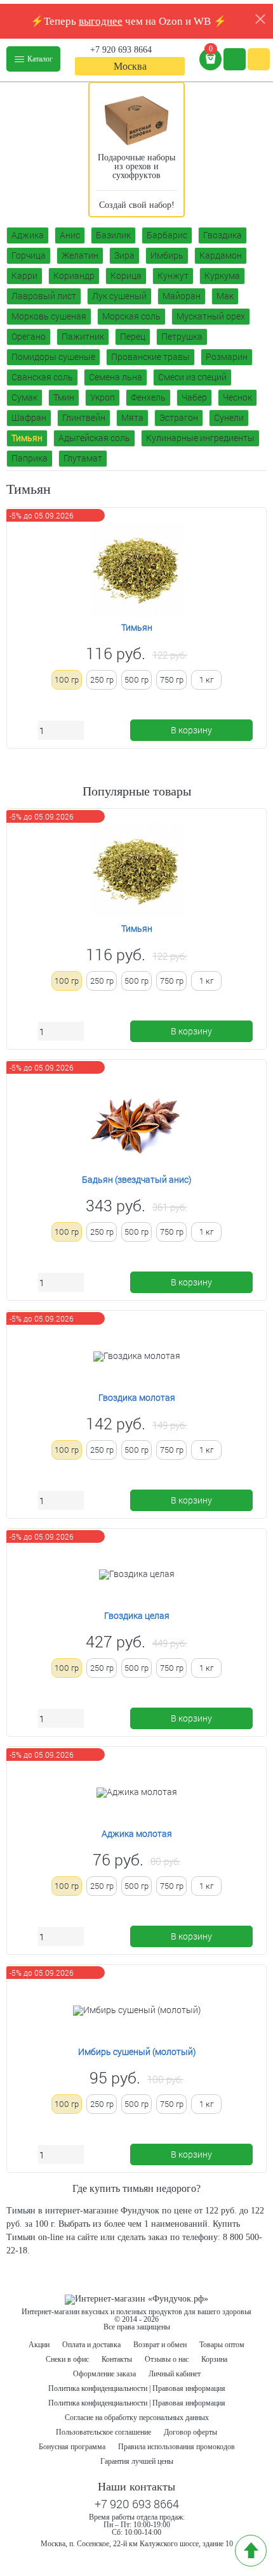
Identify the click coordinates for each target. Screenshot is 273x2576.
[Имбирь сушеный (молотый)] (137, 2011)
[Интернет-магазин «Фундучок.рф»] (136, 2300)
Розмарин (227, 357)
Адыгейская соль (94, 438)
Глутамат (83, 458)
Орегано (29, 336)
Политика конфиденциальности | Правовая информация (137, 2388)
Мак (225, 296)
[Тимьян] (136, 570)
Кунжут (173, 275)
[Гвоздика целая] (137, 1575)
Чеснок (237, 397)
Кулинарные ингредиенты (200, 438)
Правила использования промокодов (176, 2447)
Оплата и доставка (91, 2345)
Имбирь (167, 255)
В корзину (191, 730)
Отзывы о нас (167, 2359)
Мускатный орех (211, 316)
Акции (39, 2345)
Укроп (103, 397)
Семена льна (116, 377)
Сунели (229, 417)
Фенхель (148, 397)
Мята (132, 417)
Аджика (28, 235)
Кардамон (221, 255)
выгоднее (101, 21)
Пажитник (83, 336)
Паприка (30, 458)
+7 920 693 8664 (121, 50)
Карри (24, 275)
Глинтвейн (84, 417)
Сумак (24, 397)
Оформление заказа (104, 2374)
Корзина (214, 2359)
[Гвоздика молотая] (137, 1356)
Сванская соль (42, 377)
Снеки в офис (67, 2359)
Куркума (222, 275)
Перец (133, 336)
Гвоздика (223, 235)
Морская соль (131, 316)
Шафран (29, 417)
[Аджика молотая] (137, 1793)
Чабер (194, 397)
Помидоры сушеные (53, 357)
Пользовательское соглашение (103, 2432)
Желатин (80, 255)
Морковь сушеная (49, 316)
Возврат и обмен (160, 2345)
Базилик (113, 235)
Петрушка (182, 336)
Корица (126, 275)
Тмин (64, 397)
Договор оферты (190, 2432)
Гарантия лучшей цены (137, 2461)
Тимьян (27, 438)
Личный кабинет (175, 2374)
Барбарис (167, 235)
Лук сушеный (119, 296)
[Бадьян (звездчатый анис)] (136, 1122)
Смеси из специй (192, 377)
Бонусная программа (72, 2447)
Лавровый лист (44, 296)
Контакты (117, 2359)
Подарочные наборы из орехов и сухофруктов (136, 166)
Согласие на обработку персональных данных (137, 2418)
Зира (124, 255)
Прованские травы (150, 357)
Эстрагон (179, 417)
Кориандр (74, 275)
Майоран (182, 296)
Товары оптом (222, 2345)
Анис (70, 235)
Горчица (29, 255)
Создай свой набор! (137, 205)
